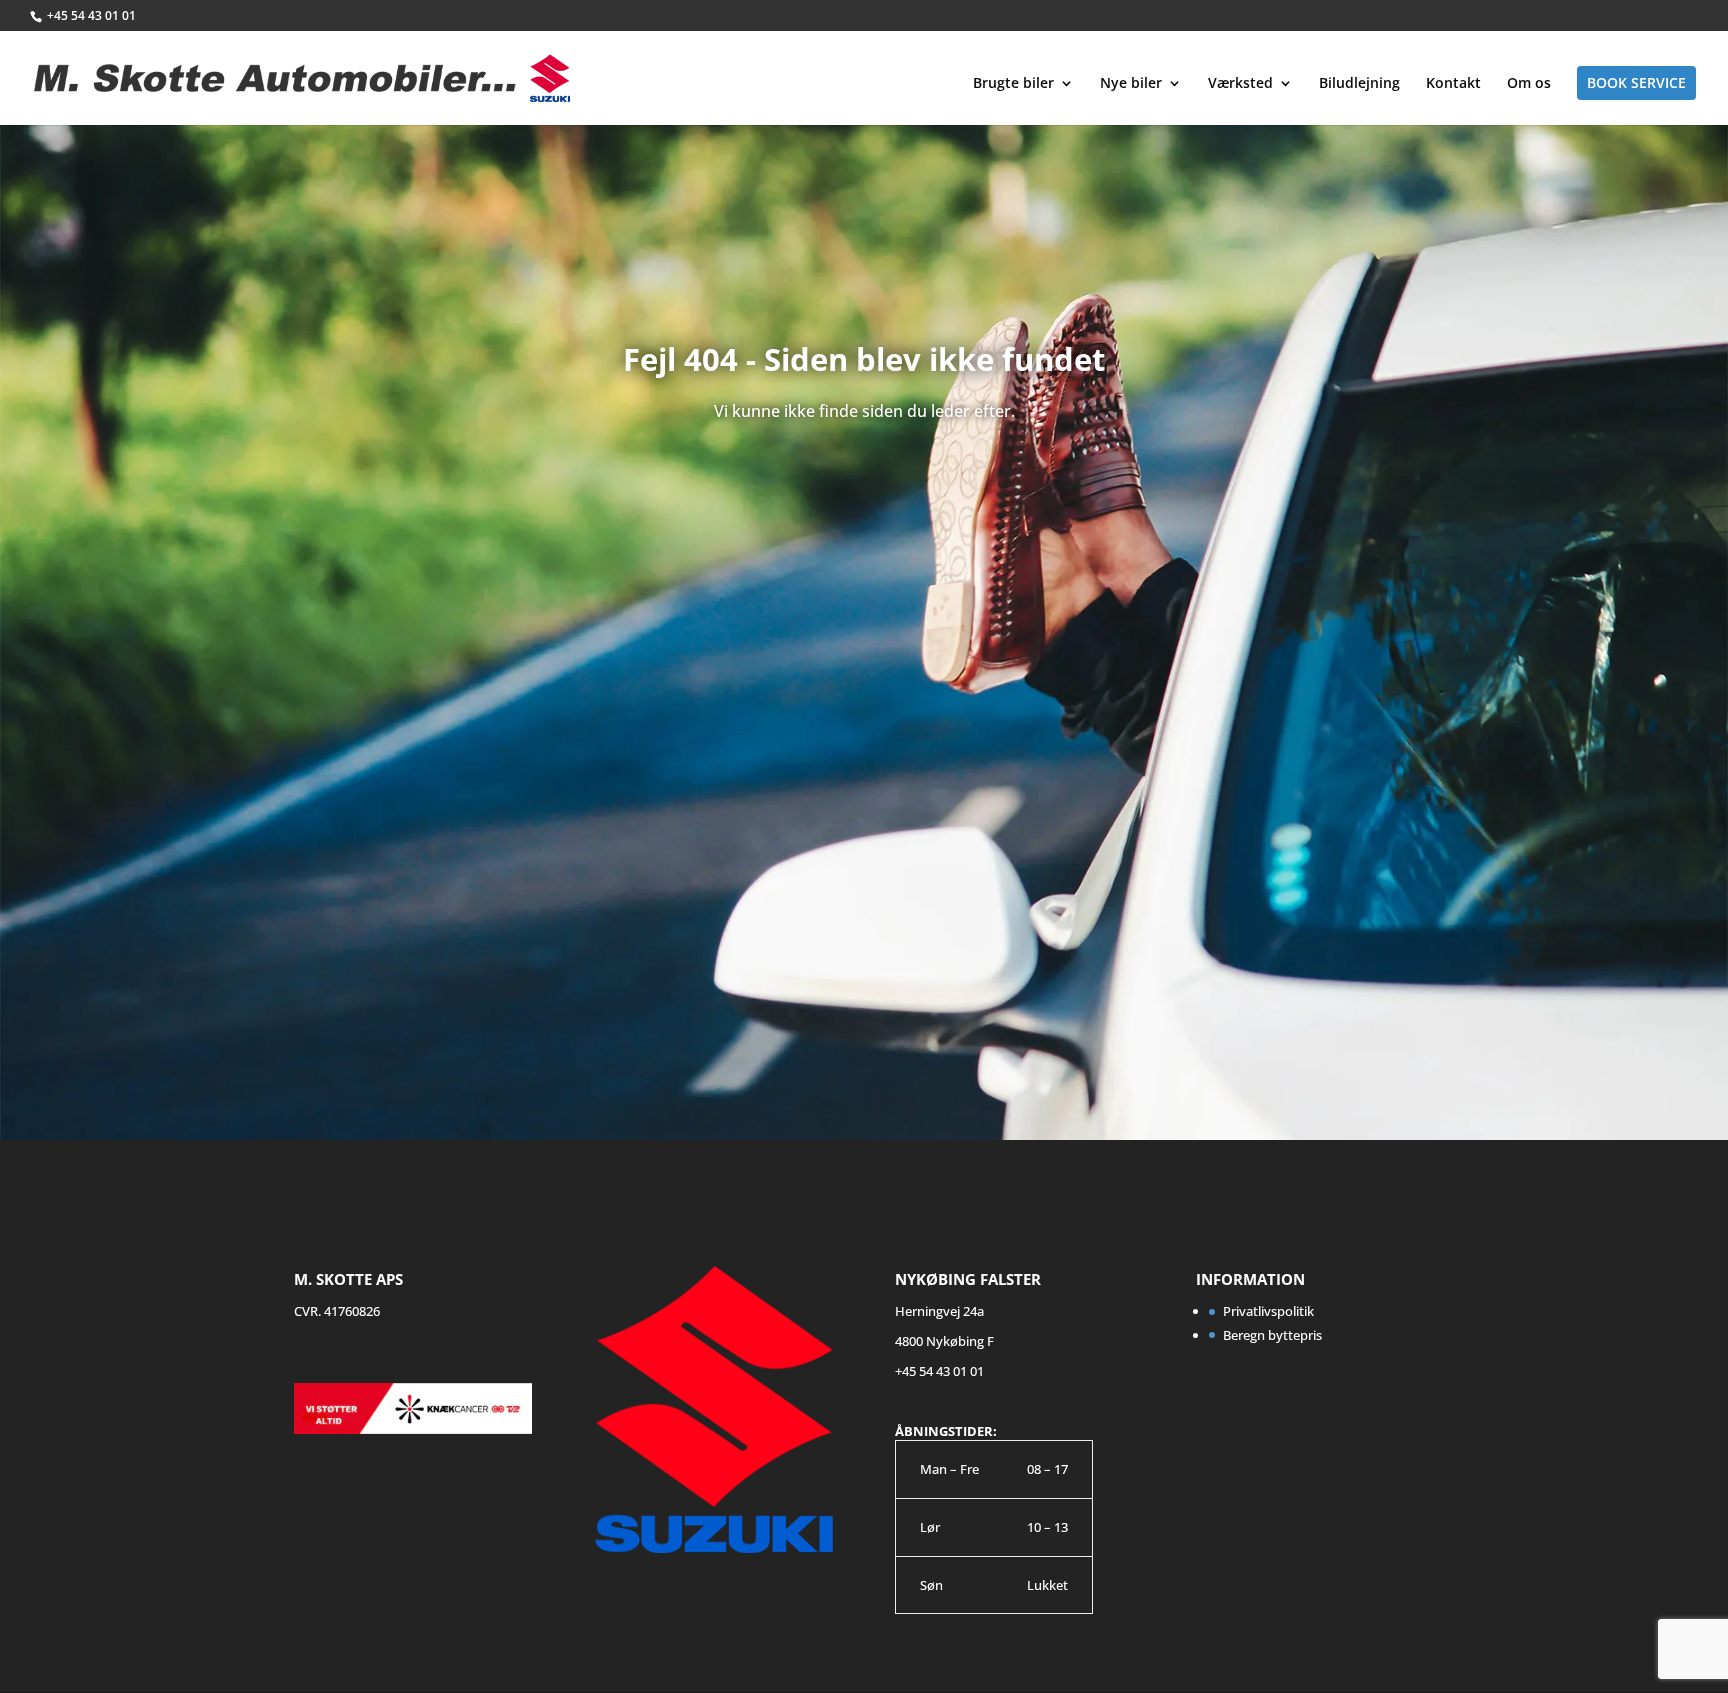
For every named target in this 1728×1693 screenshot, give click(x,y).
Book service (1636, 82)
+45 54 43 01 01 (91, 15)
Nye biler (1131, 84)
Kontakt (1453, 84)
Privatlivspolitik (1268, 1311)
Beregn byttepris (1272, 1335)
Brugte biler (1013, 84)
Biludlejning (1359, 84)
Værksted (1240, 84)
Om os (1529, 84)
